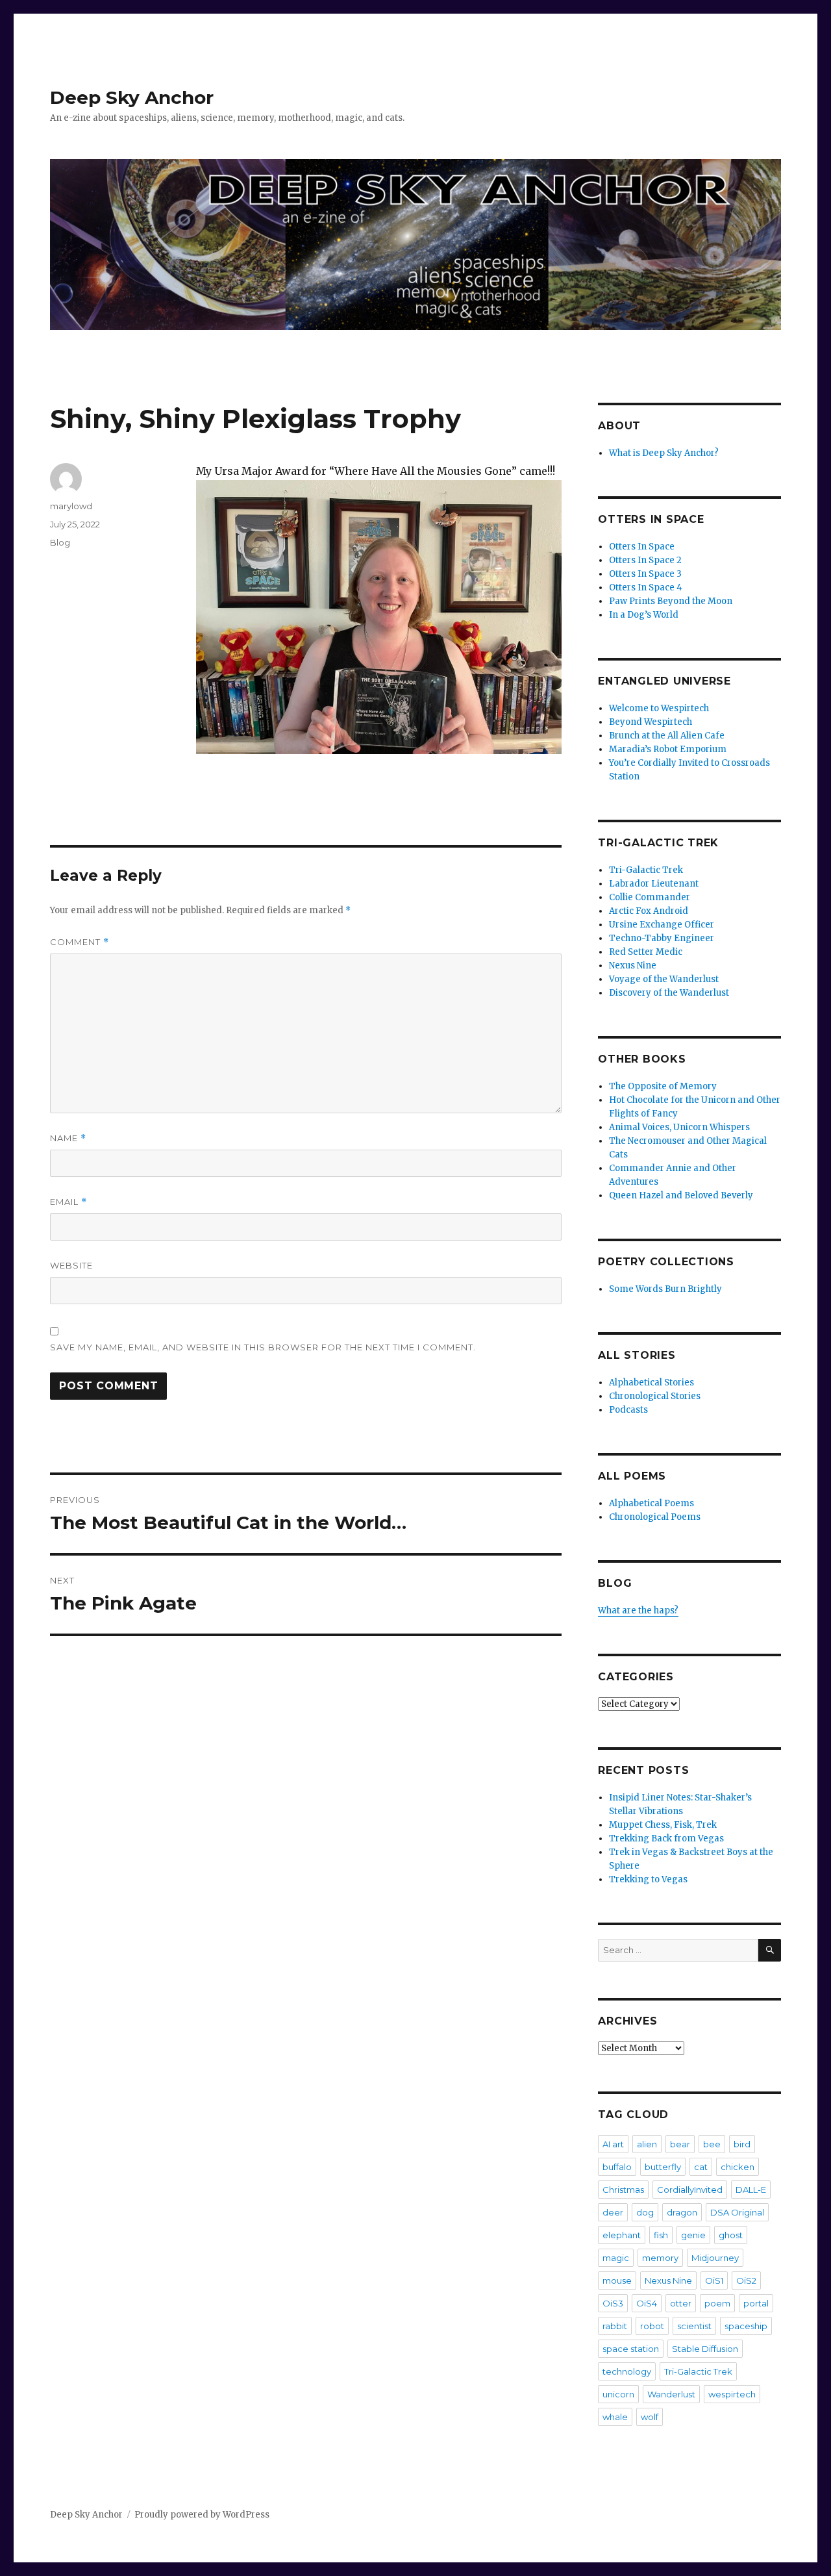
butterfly (663, 2167)
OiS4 (647, 2303)
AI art (613, 2144)
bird (742, 2144)
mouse (617, 2280)
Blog (60, 542)
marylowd (71, 506)
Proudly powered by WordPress (202, 2515)
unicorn (618, 2394)
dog (645, 2212)
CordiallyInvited (690, 2190)
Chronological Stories (655, 1396)
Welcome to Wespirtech (659, 708)
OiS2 (746, 2280)
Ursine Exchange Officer (662, 925)
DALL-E (751, 2190)
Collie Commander (650, 897)
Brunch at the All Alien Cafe (667, 736)
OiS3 (613, 2303)
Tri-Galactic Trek (646, 870)
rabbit (615, 2326)
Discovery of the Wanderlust (669, 993)
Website (71, 1265)
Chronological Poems (655, 1517)
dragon (682, 2212)
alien (647, 2144)
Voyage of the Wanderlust (664, 979)
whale (615, 2417)
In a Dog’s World (644, 615)
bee (712, 2144)
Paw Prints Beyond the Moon (671, 601)
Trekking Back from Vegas (666, 1838)
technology (627, 2371)
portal (756, 2303)
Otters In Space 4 (646, 587)
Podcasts (628, 1410)
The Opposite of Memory (663, 1086)
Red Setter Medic (646, 952)
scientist (694, 2326)
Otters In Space (642, 547)
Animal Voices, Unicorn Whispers (679, 1127)
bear (680, 2144)
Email (68, 1202)
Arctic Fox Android (649, 911)
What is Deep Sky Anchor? (664, 453)
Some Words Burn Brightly (665, 1289)
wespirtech (732, 2394)
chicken (738, 2167)
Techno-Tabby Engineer (662, 938)
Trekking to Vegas (648, 1879)
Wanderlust (671, 2394)
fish (661, 2235)
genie (693, 2235)
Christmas (623, 2190)
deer (613, 2212)
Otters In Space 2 (645, 560)
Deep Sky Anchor (132, 97)
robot (652, 2326)
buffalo (617, 2167)
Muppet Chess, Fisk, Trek (663, 1825)
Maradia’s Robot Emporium (668, 749)
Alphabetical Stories (651, 1383)
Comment (80, 942)
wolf (650, 2417)
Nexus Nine (633, 966)
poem (717, 2303)
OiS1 (714, 2280)
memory (660, 2258)
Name (68, 1138)
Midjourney (715, 2258)
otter (681, 2303)
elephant (622, 2235)
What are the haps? (638, 1610)
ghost (731, 2235)
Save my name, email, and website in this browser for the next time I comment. (263, 1347)
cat (701, 2167)
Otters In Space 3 (645, 574)
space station (631, 2349)
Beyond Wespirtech (651, 722)
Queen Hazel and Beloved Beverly (681, 1195)
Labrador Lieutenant (654, 884)
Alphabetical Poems (651, 1503)
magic (616, 2258)
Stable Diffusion (705, 2349)
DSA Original (737, 2212)
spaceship (746, 2326)
